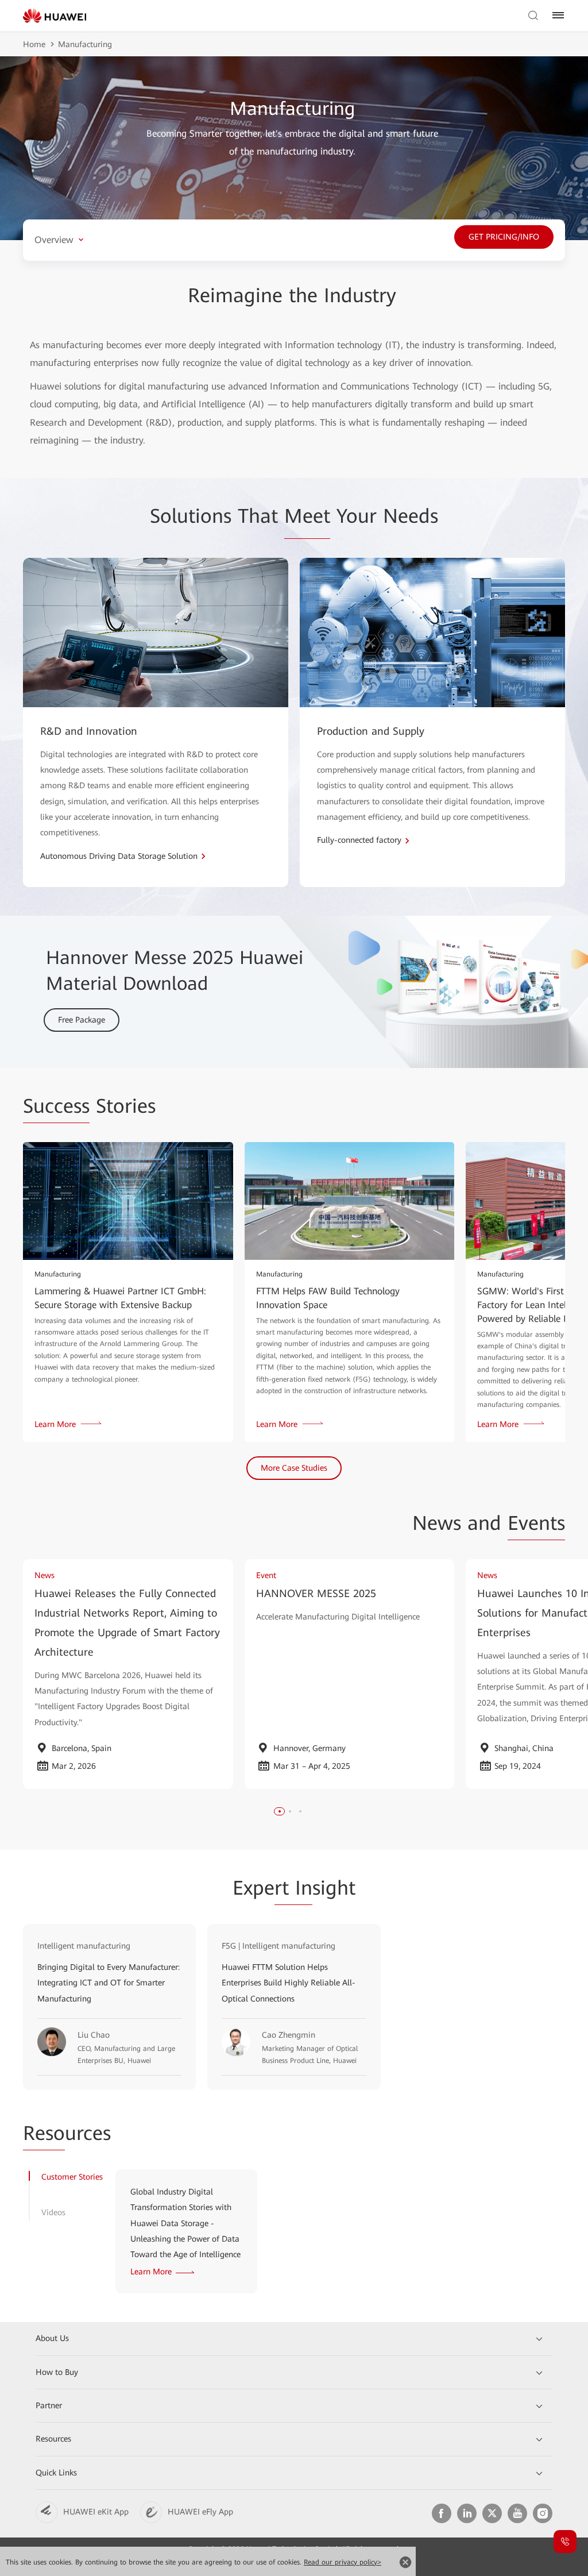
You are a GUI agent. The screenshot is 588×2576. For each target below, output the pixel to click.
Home (34, 44)
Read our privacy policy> (343, 2562)
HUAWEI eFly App (200, 2512)
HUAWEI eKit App (96, 2512)
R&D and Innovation (89, 731)
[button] (280, 1811)
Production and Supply (371, 731)
